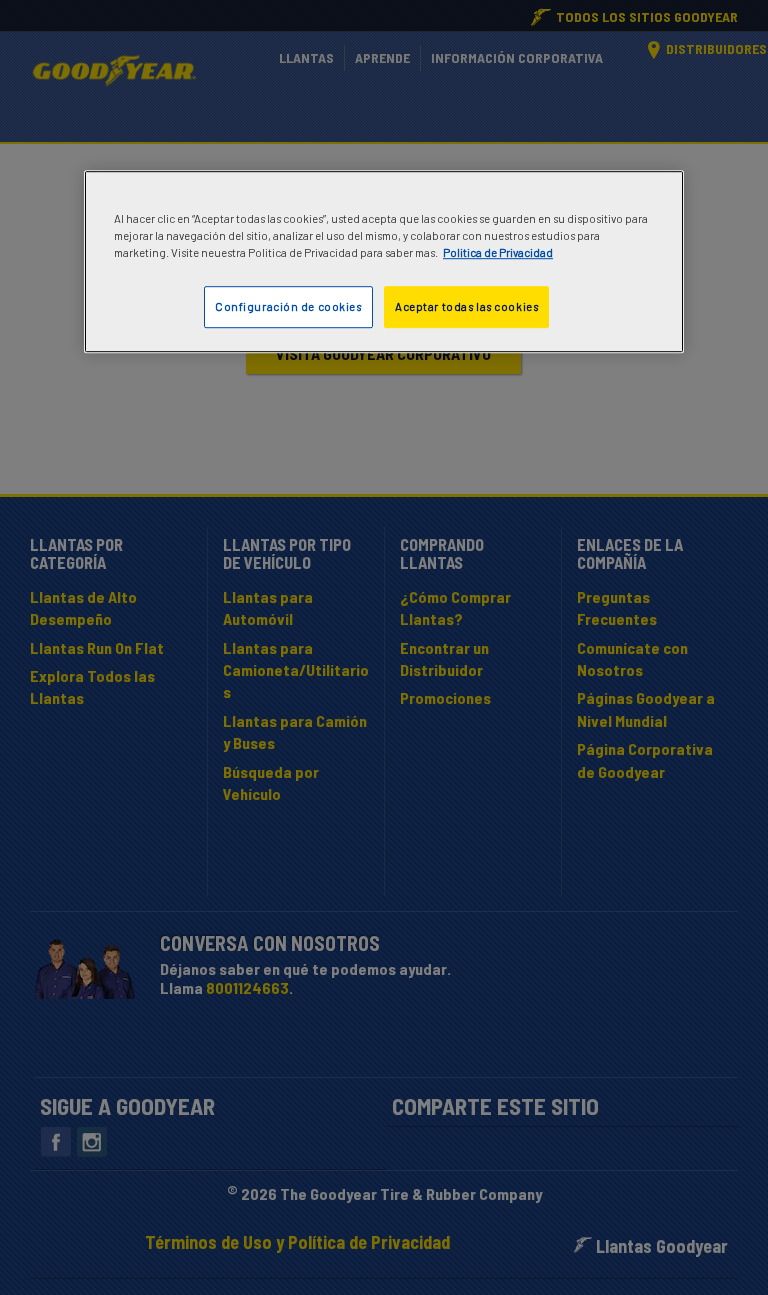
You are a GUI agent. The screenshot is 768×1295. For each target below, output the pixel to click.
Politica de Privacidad (498, 253)
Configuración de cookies (288, 307)
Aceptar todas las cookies (466, 307)
